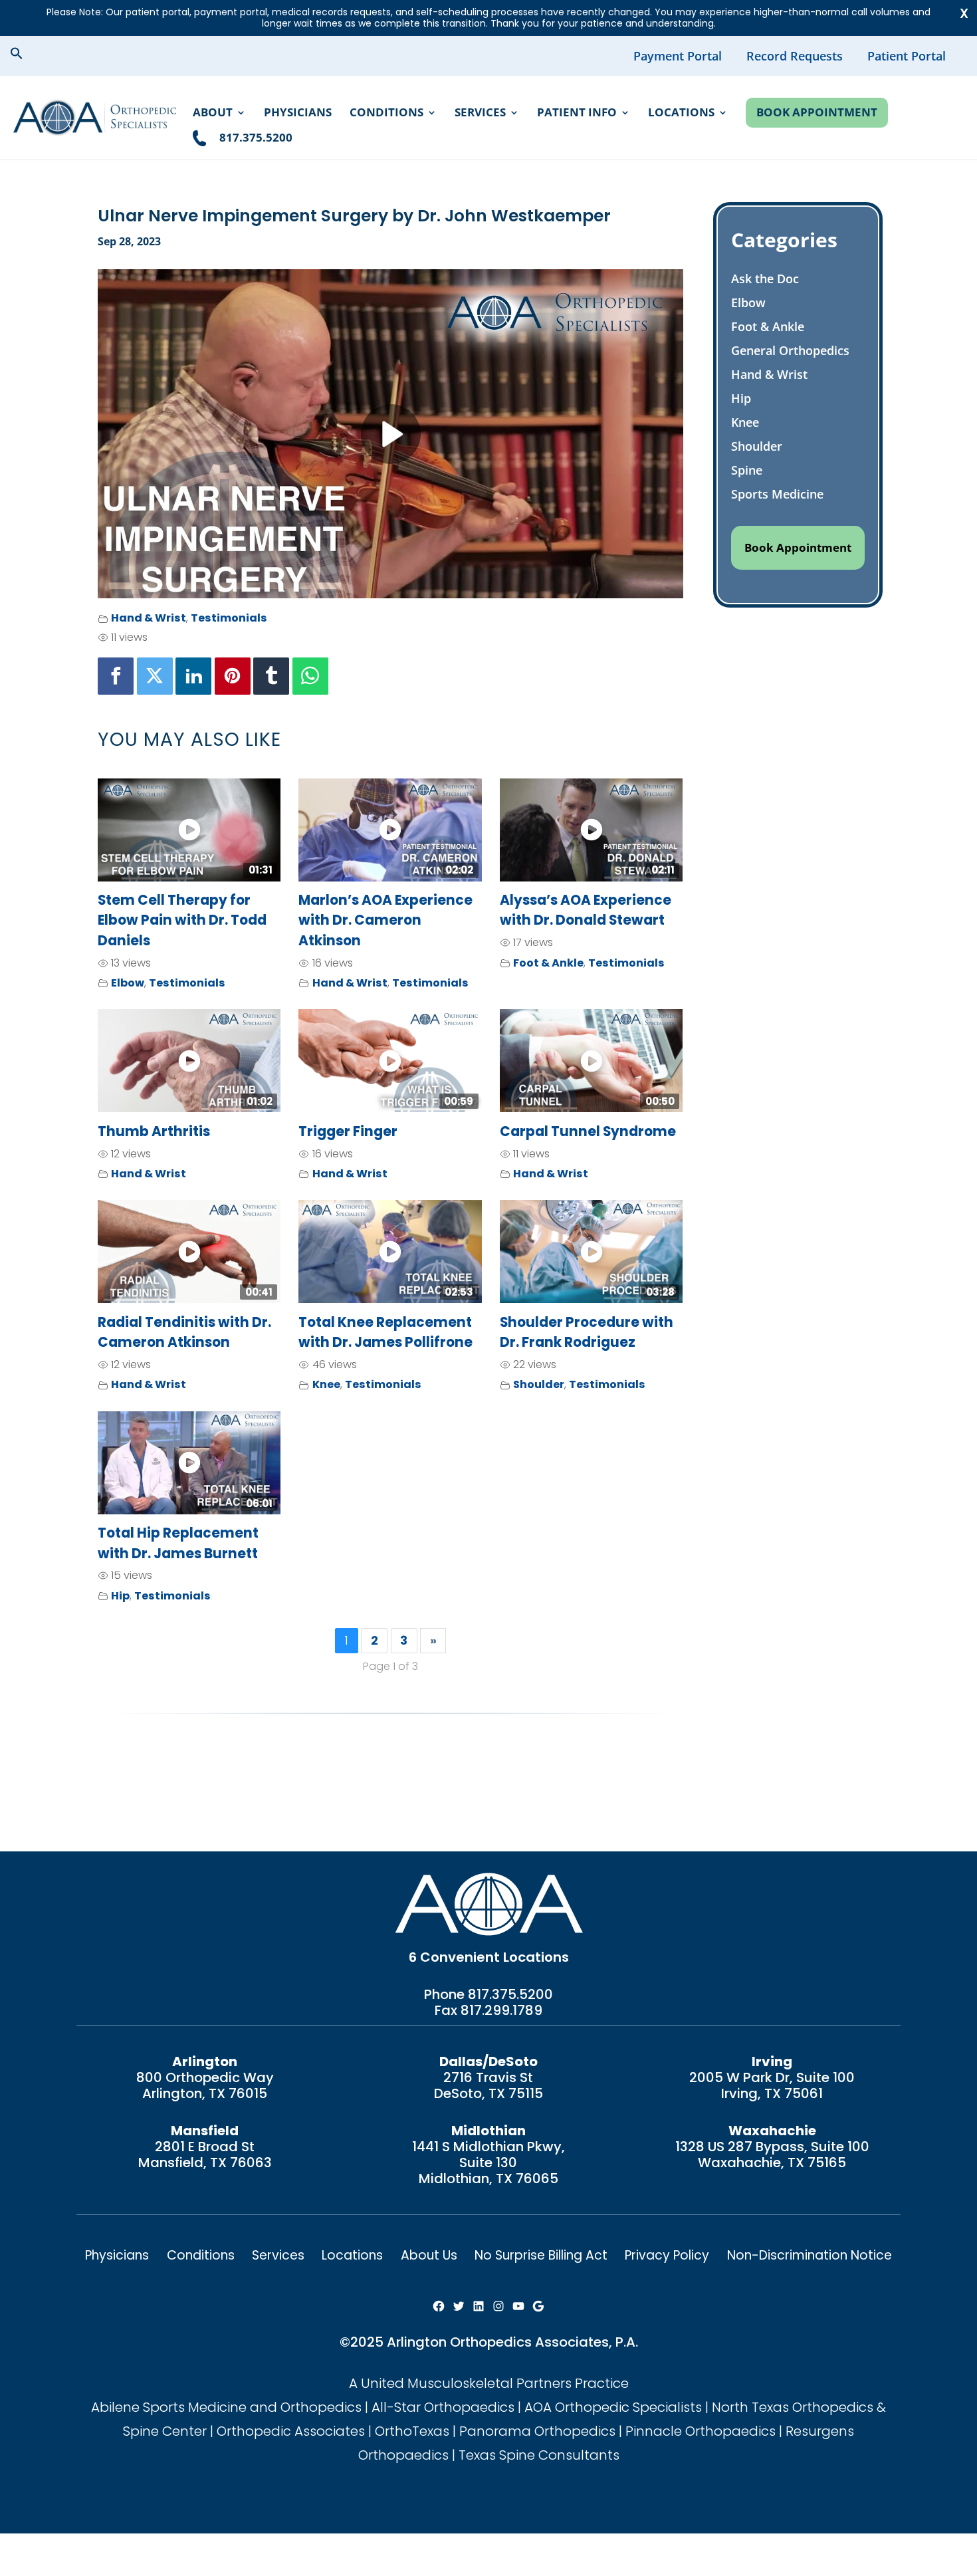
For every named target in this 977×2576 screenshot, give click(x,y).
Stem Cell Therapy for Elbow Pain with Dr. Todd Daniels (182, 920)
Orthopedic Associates (291, 2431)
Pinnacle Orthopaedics (701, 2431)
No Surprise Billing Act (541, 2255)
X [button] (964, 13)
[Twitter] (155, 676)
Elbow (128, 983)
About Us (429, 2255)
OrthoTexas (412, 2431)
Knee (326, 1384)
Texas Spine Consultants (539, 2455)
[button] (27, 55)
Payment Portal (678, 56)
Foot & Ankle (548, 963)
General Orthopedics (790, 350)
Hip (120, 1596)
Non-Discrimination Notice (810, 2255)
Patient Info (577, 114)
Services (480, 114)
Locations (681, 114)
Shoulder (539, 1384)
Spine (747, 470)
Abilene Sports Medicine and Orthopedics (226, 2407)
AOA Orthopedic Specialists (613, 2407)
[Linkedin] (193, 676)
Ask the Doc (765, 279)
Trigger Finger (348, 1131)
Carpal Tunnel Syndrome (588, 1131)
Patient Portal (907, 56)
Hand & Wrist (149, 618)
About (213, 114)
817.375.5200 (510, 1994)
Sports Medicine (777, 494)
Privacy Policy (667, 2255)
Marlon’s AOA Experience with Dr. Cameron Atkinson (385, 920)
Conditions (386, 114)
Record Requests (795, 56)
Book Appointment (817, 112)
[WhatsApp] (310, 676)
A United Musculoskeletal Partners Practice (489, 2383)
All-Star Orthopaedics (443, 2407)
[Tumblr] (271, 676)
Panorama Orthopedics (537, 2431)
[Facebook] (116, 676)
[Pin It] (233, 676)
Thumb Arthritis (154, 1131)
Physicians (298, 114)
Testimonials (229, 618)
